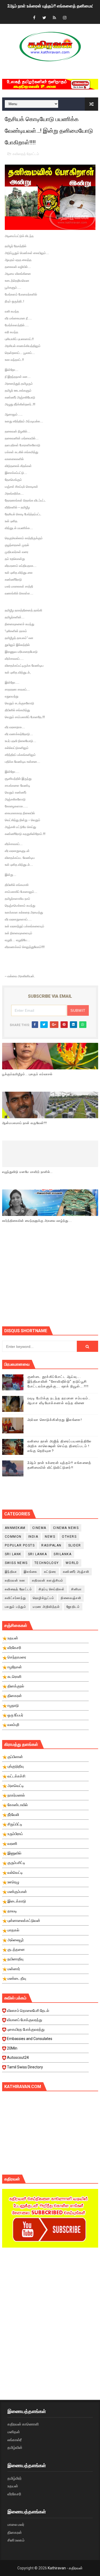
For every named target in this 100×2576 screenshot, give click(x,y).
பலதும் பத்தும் (16, 1607)
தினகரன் (15, 2532)
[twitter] (44, 18)
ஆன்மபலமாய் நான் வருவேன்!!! (25, 1123)
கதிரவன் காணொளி (23, 2424)
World (72, 1563)
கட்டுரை (50, 1572)
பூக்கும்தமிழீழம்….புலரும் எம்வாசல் (27, 1074)
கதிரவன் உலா (15, 1580)
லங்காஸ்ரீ (15, 2440)
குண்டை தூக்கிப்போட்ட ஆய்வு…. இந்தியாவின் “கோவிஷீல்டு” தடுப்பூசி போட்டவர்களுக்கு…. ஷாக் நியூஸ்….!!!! (58, 1381)
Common (13, 1537)
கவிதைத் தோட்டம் (26, 154)
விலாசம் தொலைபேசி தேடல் (28, 2011)
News (50, 1537)
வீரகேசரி (14, 2494)
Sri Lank (13, 1554)
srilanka (63, 1554)
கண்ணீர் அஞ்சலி (76, 1572)
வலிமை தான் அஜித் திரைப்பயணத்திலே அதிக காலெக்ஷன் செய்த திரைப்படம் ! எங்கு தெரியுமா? (60, 1446)
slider (75, 1545)
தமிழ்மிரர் (15, 2478)
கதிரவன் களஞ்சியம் (48, 1580)
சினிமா (77, 1589)
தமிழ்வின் (15, 2448)
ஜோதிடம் (73, 1607)
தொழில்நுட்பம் (44, 1598)
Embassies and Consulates (30, 2039)
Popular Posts (20, 1545)
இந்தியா (11, 1572)
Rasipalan (51, 1545)
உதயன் (13, 2486)
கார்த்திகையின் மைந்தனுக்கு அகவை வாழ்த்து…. (37, 1221)
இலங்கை (31, 1572)
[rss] (54, 18)
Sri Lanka (38, 1554)
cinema (39, 1528)
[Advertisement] (51, 1284)
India (33, 1537)
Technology (47, 1563)
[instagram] (65, 18)
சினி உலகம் (16, 2540)
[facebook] (34, 18)
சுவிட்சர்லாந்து (15, 1598)
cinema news (66, 1528)
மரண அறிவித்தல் (46, 1607)
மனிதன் (14, 2432)
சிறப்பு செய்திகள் (52, 1589)
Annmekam (15, 1528)
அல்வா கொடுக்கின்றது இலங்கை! (55, 1420)
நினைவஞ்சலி (71, 1598)
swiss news (16, 1563)
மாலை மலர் (16, 2524)
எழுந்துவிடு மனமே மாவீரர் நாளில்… (27, 1172)
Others (69, 1537)
